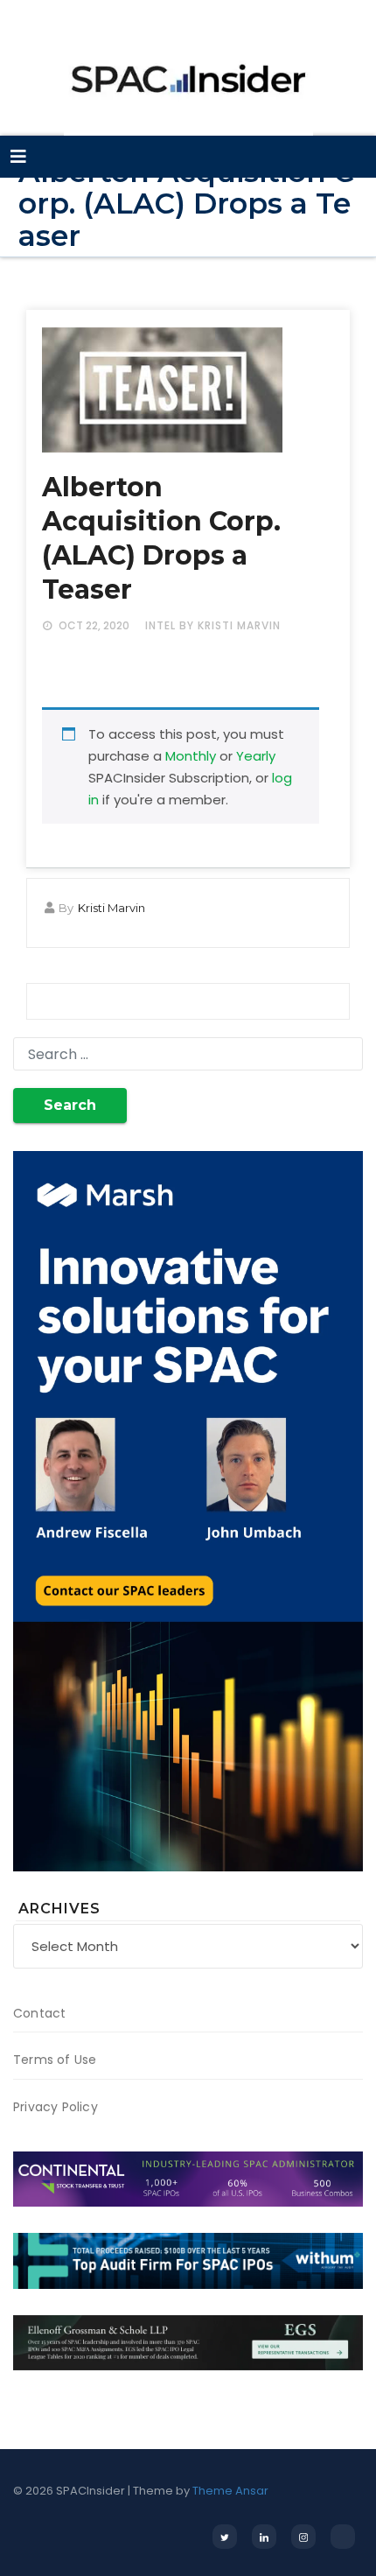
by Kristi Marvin (230, 625)
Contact (39, 2013)
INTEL (160, 625)
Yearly (256, 756)
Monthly (191, 756)
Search (70, 1105)
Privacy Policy (56, 2107)
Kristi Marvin (111, 908)
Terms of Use (55, 2060)
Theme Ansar (230, 2491)
